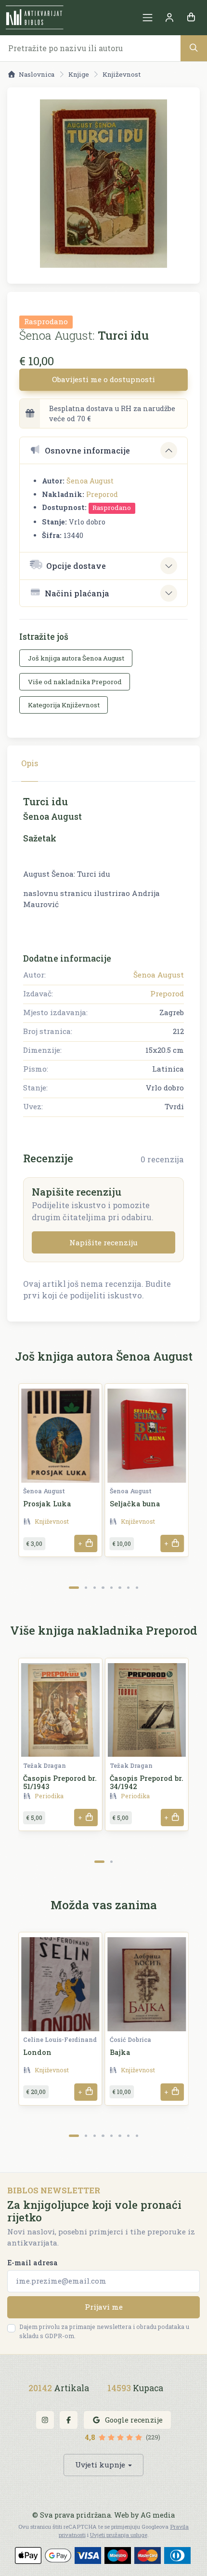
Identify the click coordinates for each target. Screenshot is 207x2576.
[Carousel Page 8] (137, 1588)
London (37, 2052)
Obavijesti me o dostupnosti (103, 379)
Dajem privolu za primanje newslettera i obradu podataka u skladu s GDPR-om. (104, 2331)
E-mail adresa (32, 2263)
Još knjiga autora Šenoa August (76, 658)
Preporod (102, 494)
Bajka (120, 2052)
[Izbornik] (148, 18)
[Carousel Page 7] (128, 1588)
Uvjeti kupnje (100, 2465)
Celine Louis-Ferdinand (60, 2039)
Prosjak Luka (47, 1504)
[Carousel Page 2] (86, 1588)
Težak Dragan (45, 1765)
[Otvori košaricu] (191, 18)
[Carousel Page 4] (103, 1588)
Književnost (122, 74)
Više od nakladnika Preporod (75, 682)
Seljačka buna (135, 1504)
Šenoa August (90, 481)
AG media (158, 2515)
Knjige (79, 74)
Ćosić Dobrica (130, 2039)
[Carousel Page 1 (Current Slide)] (74, 1588)
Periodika (49, 1796)
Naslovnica (37, 74)
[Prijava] (169, 18)
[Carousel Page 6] (120, 1588)
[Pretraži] (194, 48)
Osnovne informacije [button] (87, 450)
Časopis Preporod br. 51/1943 (60, 1782)
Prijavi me (104, 2307)
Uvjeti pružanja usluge (119, 2535)
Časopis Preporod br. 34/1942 (147, 1782)
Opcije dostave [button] (76, 566)
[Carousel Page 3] (95, 1588)
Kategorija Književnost (64, 705)
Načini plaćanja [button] (77, 593)
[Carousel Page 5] (111, 1588)
